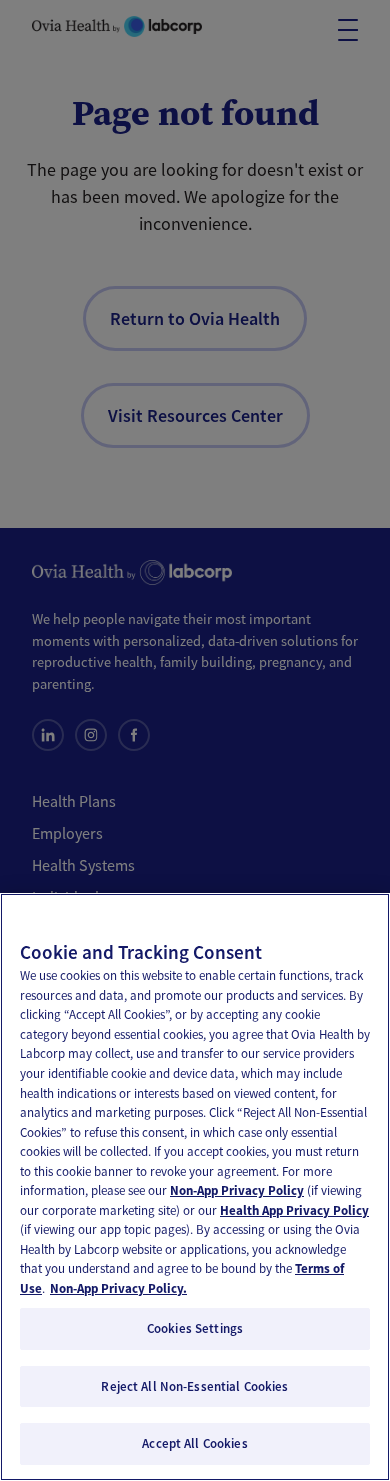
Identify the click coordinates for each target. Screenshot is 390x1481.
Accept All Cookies (194, 1443)
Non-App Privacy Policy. (118, 1288)
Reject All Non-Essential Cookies (194, 1386)
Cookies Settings (195, 1328)
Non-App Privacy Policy (237, 1190)
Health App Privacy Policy (294, 1210)
